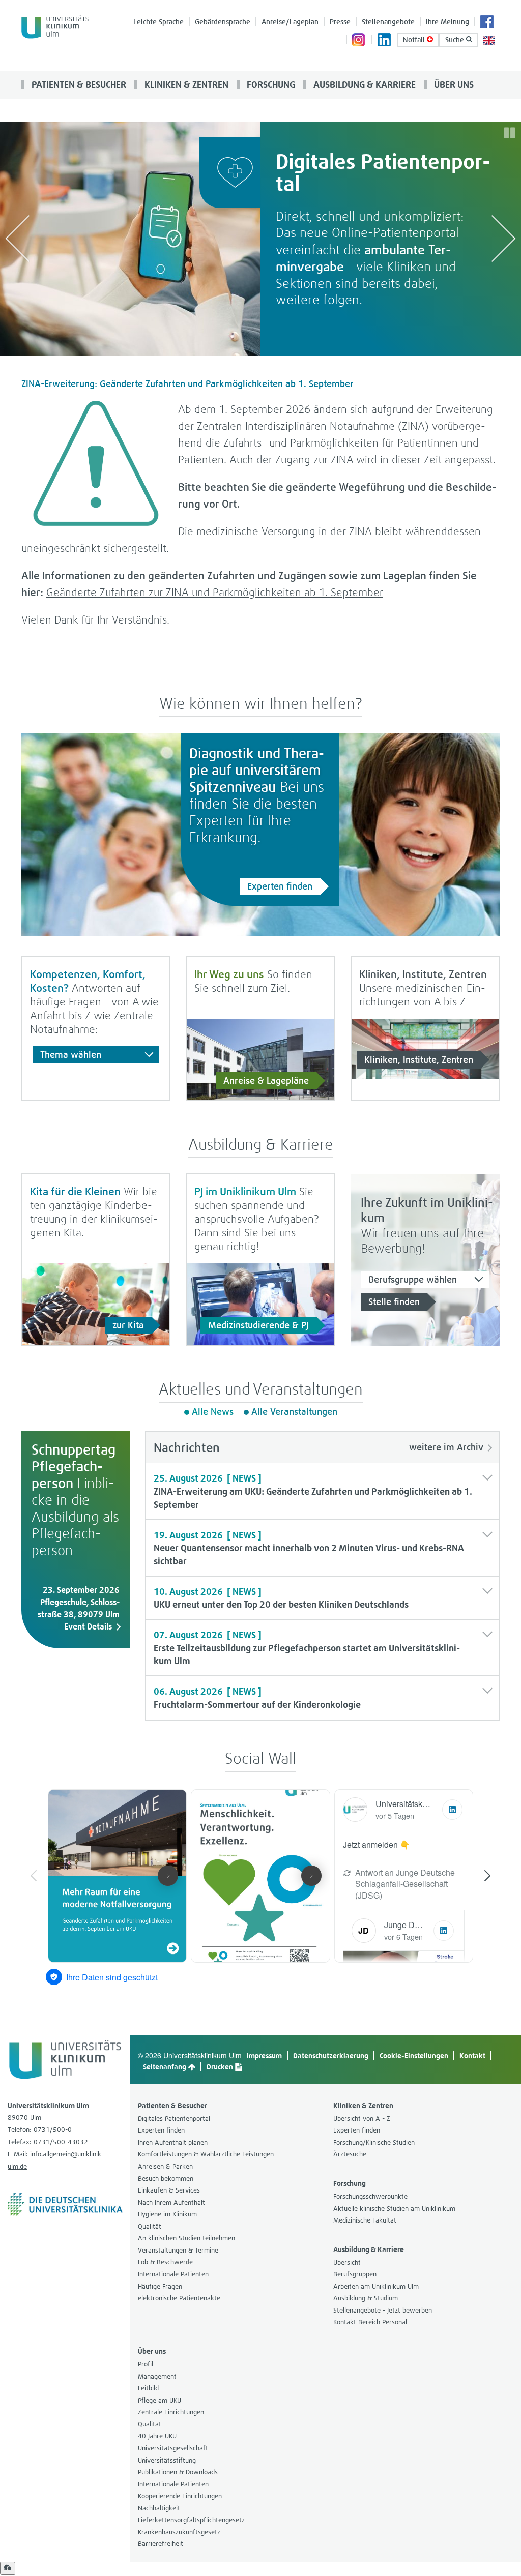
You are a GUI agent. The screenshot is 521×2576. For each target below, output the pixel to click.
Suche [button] (456, 39)
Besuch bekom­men (166, 2179)
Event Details (88, 1626)
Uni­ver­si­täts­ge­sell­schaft (173, 2448)
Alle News (213, 1412)
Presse (340, 22)
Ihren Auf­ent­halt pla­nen (173, 2142)
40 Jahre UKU (157, 2436)
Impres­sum (264, 2055)
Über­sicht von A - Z (362, 2119)
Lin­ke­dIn (385, 41)
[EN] (489, 39)
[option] (260, 239)
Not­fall (415, 39)
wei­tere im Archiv (446, 1447)
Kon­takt (472, 2055)
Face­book (487, 23)
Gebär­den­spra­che (223, 22)
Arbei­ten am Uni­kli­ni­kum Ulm (376, 2286)
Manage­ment (157, 2376)
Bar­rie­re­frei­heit (161, 2544)
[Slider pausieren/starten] (510, 133)
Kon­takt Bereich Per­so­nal (370, 2322)
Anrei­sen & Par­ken (165, 2166)
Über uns (453, 84)
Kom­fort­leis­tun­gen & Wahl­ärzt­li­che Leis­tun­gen (206, 2154)
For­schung (270, 84)
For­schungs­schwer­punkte (370, 2196)
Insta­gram (359, 41)
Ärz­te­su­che (350, 2154)
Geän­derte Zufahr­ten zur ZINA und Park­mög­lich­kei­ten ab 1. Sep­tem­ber (215, 592)
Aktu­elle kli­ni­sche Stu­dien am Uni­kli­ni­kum (394, 2209)
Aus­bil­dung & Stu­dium (366, 2298)
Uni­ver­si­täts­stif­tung (167, 2460)
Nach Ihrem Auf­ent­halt (171, 2202)
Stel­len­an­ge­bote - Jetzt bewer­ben (383, 2310)
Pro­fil (146, 2364)
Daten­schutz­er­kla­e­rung (331, 2055)
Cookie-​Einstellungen (414, 2055)
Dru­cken (221, 2067)
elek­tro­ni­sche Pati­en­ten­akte (179, 2298)
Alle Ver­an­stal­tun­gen (294, 1412)
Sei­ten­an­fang (165, 2067)
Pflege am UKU (160, 2400)
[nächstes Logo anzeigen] (504, 238)
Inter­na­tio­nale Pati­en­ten (173, 2274)
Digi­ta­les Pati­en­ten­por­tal (174, 2119)
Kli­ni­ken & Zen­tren (185, 84)
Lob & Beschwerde (165, 2262)
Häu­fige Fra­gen (160, 2286)
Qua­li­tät (150, 2226)
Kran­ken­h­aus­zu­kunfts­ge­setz (179, 2532)
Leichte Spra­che (158, 22)
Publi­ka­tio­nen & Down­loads (178, 2472)
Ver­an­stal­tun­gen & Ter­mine (178, 2250)
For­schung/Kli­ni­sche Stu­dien (374, 2142)
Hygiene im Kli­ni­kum (167, 2214)
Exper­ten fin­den (280, 886)
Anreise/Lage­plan (290, 22)
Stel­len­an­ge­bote (388, 22)
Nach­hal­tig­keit (159, 2508)
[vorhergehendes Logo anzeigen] (17, 238)
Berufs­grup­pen (355, 2274)
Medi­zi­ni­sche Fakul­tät (365, 2220)
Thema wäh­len (71, 1055)
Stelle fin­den (394, 1302)
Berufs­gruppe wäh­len (413, 1279)
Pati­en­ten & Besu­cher (78, 84)
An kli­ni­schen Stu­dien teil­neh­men (186, 2238)
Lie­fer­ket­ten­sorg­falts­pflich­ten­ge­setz (191, 2520)
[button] (323, 1491)
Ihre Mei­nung (447, 22)
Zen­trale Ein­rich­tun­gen (171, 2412)
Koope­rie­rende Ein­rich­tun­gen (180, 2496)
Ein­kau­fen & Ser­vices (169, 2190)
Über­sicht (347, 2262)
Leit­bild (148, 2388)
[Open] (8, 2568)
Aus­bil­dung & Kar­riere (364, 84)
